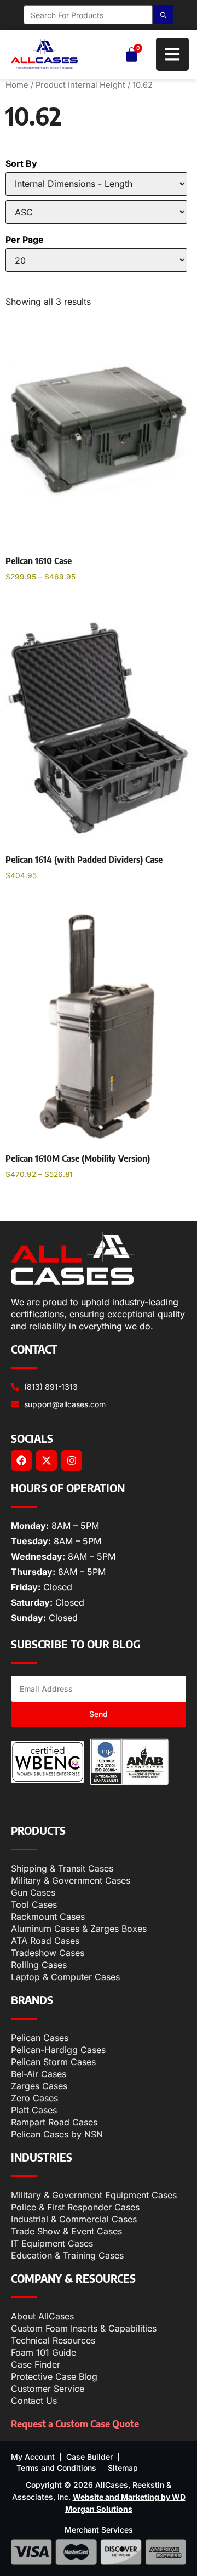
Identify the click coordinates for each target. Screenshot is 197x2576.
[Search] (163, 15)
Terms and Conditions (56, 2468)
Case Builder (89, 2457)
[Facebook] (21, 1460)
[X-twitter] (47, 1460)
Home (17, 85)
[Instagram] (72, 1460)
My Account (33, 2457)
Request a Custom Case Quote (75, 2423)
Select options (45, 605)
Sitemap (123, 2468)
